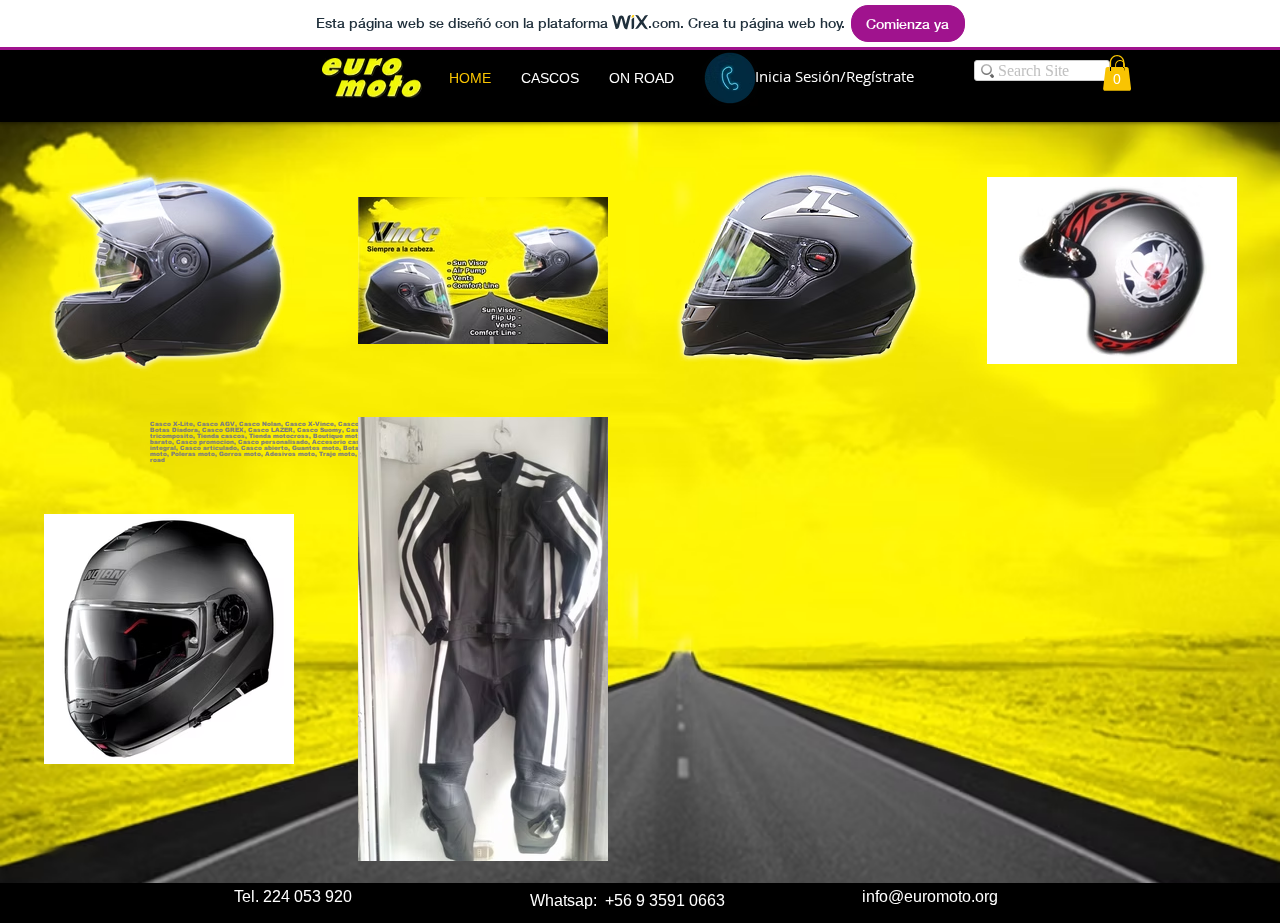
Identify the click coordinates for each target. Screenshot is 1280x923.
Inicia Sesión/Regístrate (834, 76)
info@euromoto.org (930, 896)
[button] (550, 78)
